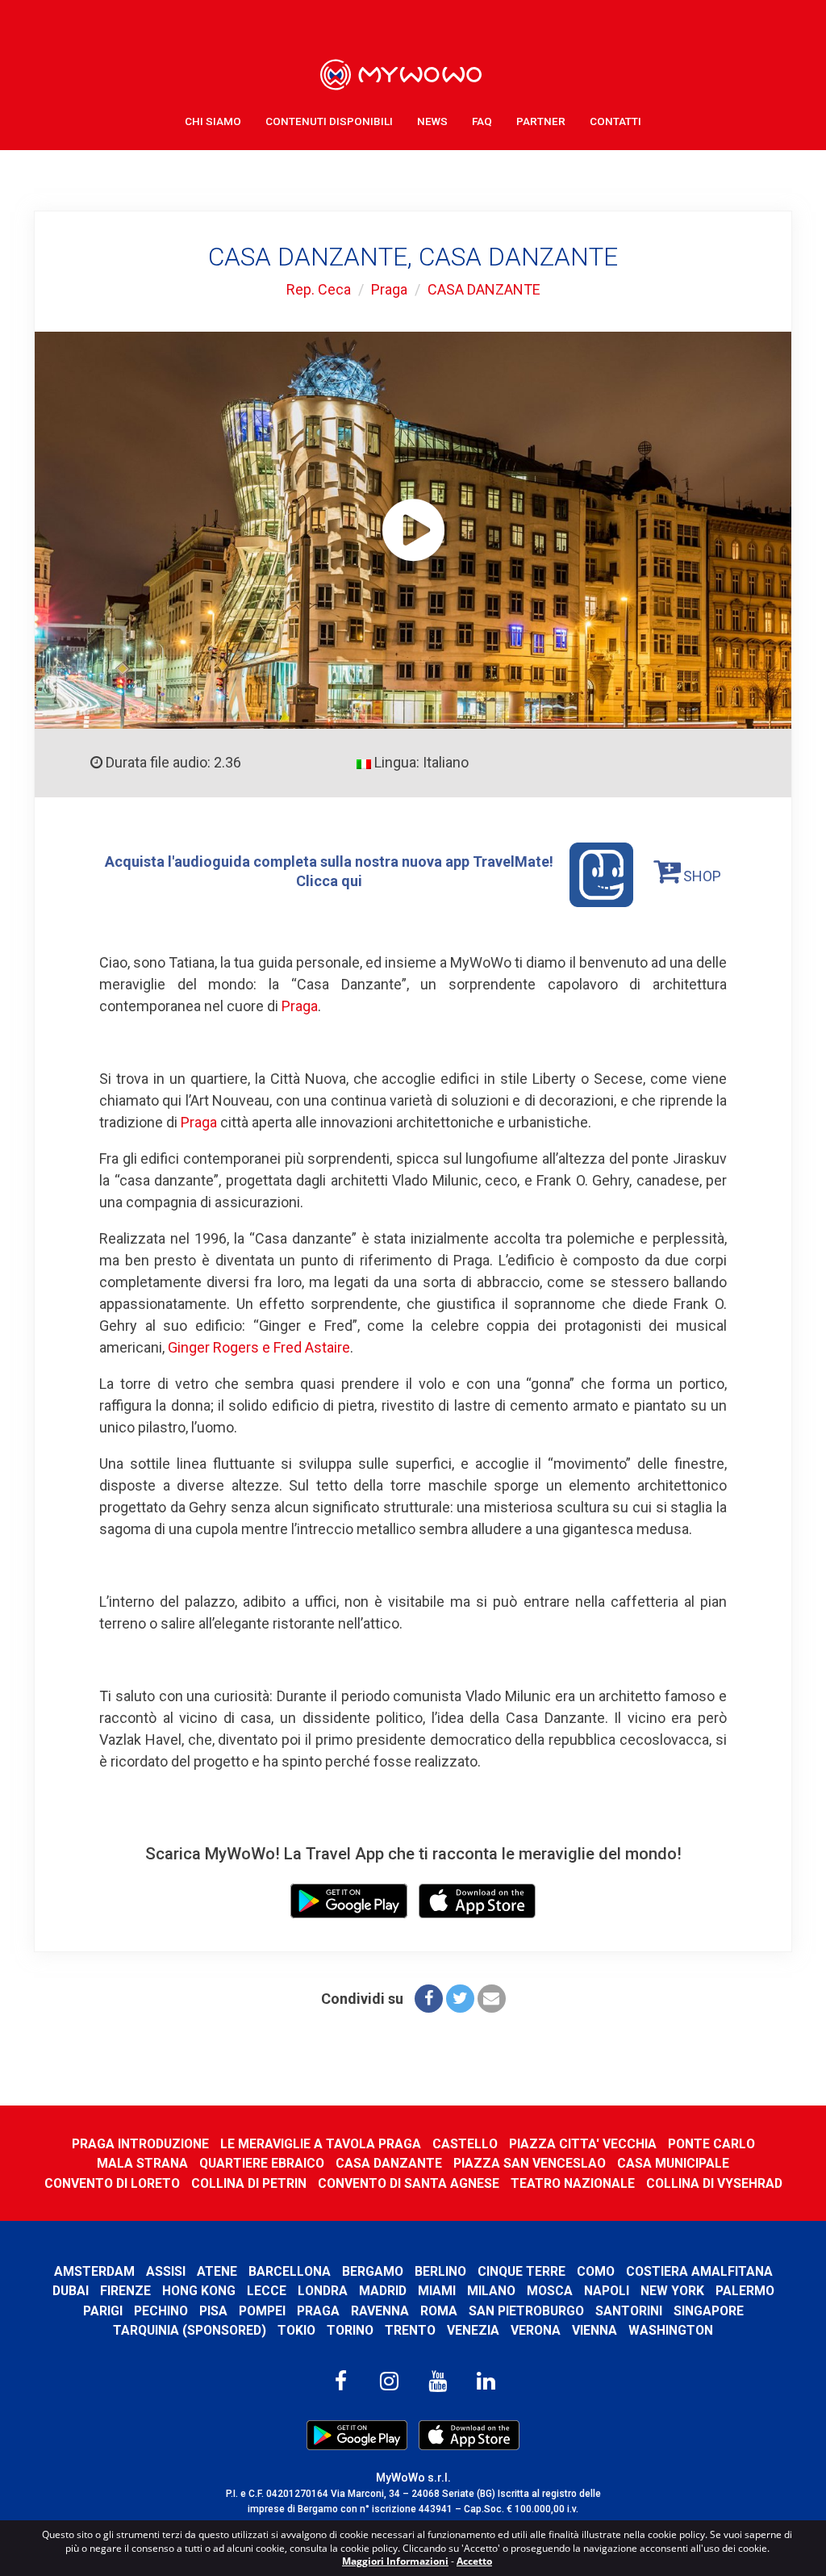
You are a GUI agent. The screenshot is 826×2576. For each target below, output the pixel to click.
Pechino (161, 2311)
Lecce (267, 2291)
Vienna (594, 2330)
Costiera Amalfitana (699, 2271)
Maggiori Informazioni (395, 2561)
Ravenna (380, 2311)
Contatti (615, 121)
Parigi (103, 2311)
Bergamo (373, 2271)
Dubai (71, 2291)
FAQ (482, 121)
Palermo (745, 2291)
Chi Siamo (213, 121)
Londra (323, 2291)
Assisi (166, 2271)
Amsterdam (94, 2271)
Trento (410, 2330)
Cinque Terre (521, 2271)
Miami (437, 2291)
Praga (389, 289)
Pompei (262, 2311)
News (432, 121)
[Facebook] (429, 1999)
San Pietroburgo (526, 2311)
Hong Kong (199, 2291)
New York (672, 2291)
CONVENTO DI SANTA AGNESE (409, 2183)
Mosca (550, 2291)
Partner (541, 121)
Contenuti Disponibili (329, 121)
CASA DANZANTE (484, 289)
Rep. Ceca (319, 289)
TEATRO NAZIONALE (573, 2183)
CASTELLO (465, 2144)
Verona (536, 2330)
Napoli (607, 2291)
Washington (671, 2330)
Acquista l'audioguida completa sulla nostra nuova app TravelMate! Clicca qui (329, 871)
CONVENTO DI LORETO (112, 2183)
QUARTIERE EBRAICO (262, 2163)
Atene (217, 2271)
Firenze (125, 2291)
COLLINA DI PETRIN (249, 2183)
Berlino (440, 2271)
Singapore (709, 2311)
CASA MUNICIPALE (673, 2163)
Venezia (473, 2330)
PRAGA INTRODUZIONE (140, 2144)
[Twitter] (460, 1999)
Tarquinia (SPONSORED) (190, 2330)
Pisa (213, 2311)
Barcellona (290, 2271)
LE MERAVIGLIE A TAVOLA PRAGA (321, 2144)
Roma (439, 2311)
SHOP (701, 876)
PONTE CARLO (711, 2144)
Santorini (629, 2311)
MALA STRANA (142, 2163)
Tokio (296, 2330)
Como (596, 2271)
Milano (491, 2291)
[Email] (492, 1999)
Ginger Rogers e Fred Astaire (259, 1347)
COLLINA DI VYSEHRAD (714, 2183)
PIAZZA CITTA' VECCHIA (583, 2144)
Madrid (383, 2291)
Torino (350, 2330)
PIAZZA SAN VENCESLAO (530, 2163)
